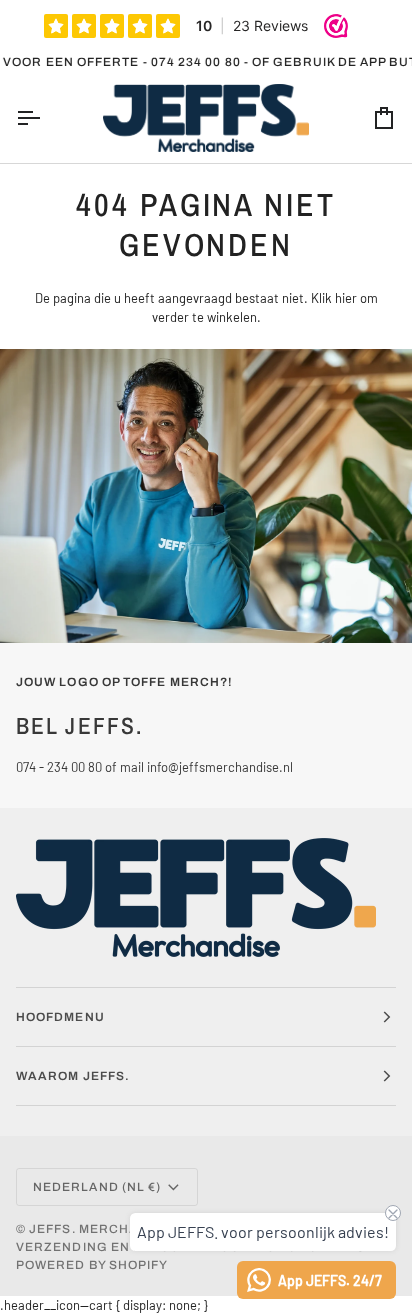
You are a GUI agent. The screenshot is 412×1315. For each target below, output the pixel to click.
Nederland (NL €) (97, 1187)
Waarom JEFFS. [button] (73, 1076)
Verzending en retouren (113, 1247)
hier (346, 298)
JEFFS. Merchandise (106, 1229)
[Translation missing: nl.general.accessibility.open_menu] (46, 118)
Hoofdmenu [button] (60, 1017)
